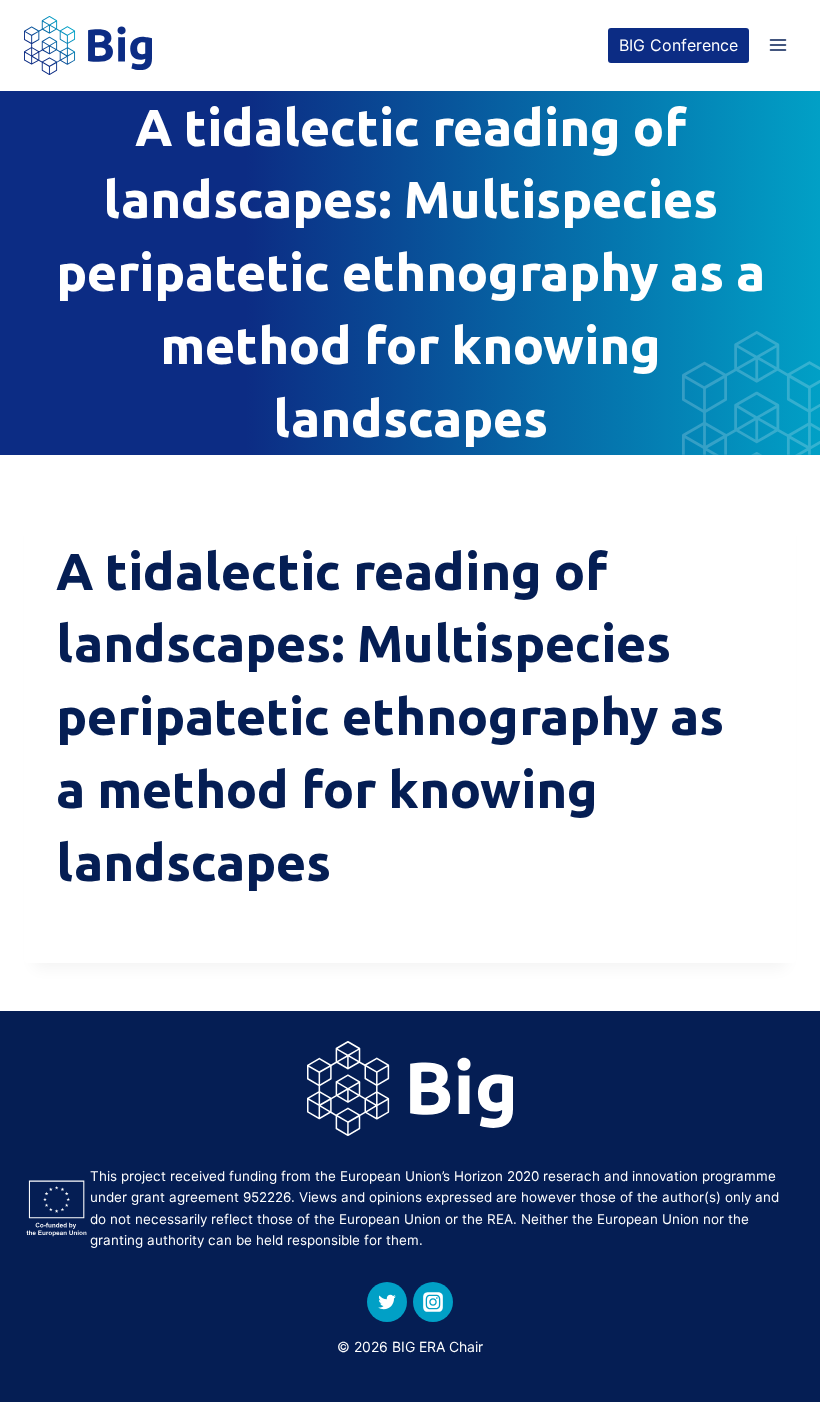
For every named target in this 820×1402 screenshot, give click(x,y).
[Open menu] (777, 45)
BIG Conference (678, 45)
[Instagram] (433, 1302)
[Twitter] (387, 1302)
